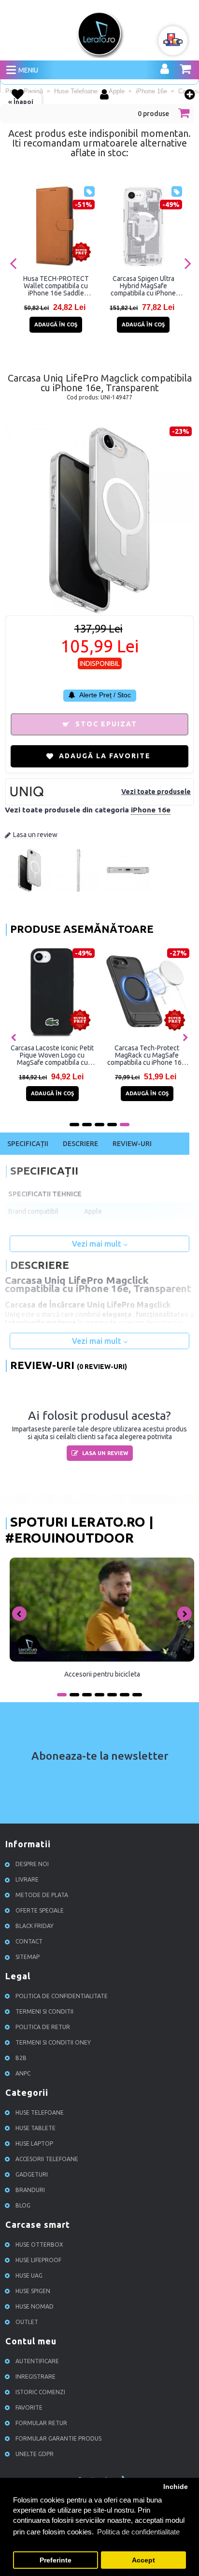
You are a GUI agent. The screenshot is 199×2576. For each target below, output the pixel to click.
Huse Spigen (33, 2291)
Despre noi (32, 1864)
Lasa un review (35, 835)
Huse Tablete (36, 2128)
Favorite (29, 2407)
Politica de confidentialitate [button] (138, 2532)
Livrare (27, 1879)
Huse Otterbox (39, 2245)
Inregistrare (36, 2377)
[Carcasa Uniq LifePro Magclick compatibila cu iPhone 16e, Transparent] (29, 890)
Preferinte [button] (56, 2560)
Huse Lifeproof (38, 2260)
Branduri (30, 2190)
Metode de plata (42, 1895)
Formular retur (41, 2423)
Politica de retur (43, 2027)
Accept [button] (143, 2560)
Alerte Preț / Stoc (104, 695)
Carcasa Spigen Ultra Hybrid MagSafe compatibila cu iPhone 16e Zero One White (143, 286)
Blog (23, 2205)
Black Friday (35, 1926)
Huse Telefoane (40, 2112)
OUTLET (27, 2322)
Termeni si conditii (44, 2011)
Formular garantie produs (58, 2438)
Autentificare (37, 2361)
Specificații (28, 1144)
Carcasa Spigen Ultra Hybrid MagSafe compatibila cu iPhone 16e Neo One (46, 1055)
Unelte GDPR (35, 2454)
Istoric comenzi (40, 2392)
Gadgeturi (32, 2174)
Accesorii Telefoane (47, 2159)
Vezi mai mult (98, 1244)
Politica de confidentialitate (62, 1996)
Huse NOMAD (35, 2306)
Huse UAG (29, 2275)
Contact (29, 1941)
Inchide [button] (176, 2487)
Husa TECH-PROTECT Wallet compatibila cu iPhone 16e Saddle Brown (56, 286)
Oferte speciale (40, 1910)
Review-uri (132, 1144)
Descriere (80, 1144)
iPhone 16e (151, 810)
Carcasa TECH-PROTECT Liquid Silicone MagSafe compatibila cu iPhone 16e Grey (141, 1055)
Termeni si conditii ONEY (53, 2042)
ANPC (23, 2073)
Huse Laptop (34, 2143)
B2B (21, 2058)
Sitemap (28, 1957)
